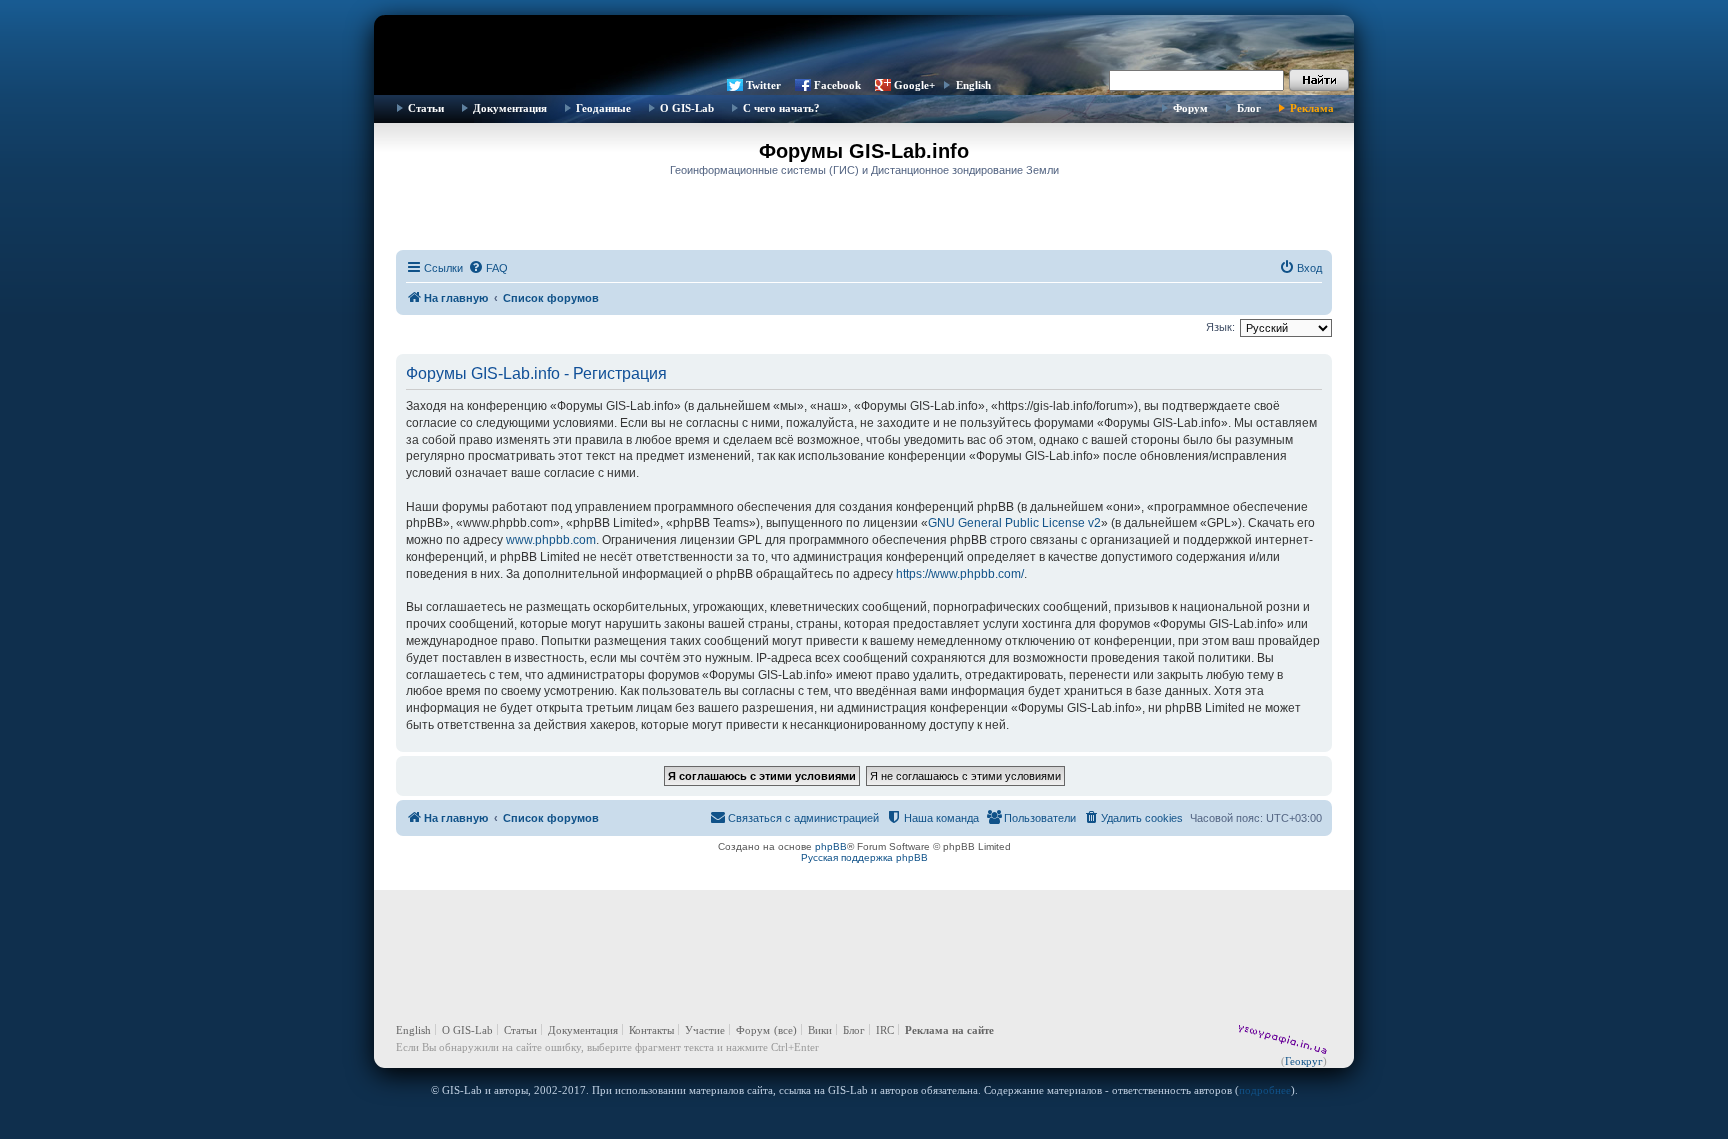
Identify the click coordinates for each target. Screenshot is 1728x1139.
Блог (1249, 108)
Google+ (914, 85)
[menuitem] (488, 268)
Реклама (1312, 108)
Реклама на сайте (949, 1030)
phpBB (831, 846)
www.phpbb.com (551, 540)
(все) (785, 1030)
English (973, 85)
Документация (510, 108)
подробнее (1265, 1090)
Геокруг (1304, 1061)
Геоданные (603, 108)
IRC (885, 1030)
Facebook (837, 85)
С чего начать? (781, 108)
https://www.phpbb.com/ (960, 574)
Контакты (651, 1030)
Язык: (1220, 327)
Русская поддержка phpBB (864, 857)
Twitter (763, 85)
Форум (1190, 108)
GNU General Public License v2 (1014, 523)
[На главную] (864, 45)
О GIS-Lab (687, 108)
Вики (820, 1030)
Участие (705, 1030)
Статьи (426, 108)
